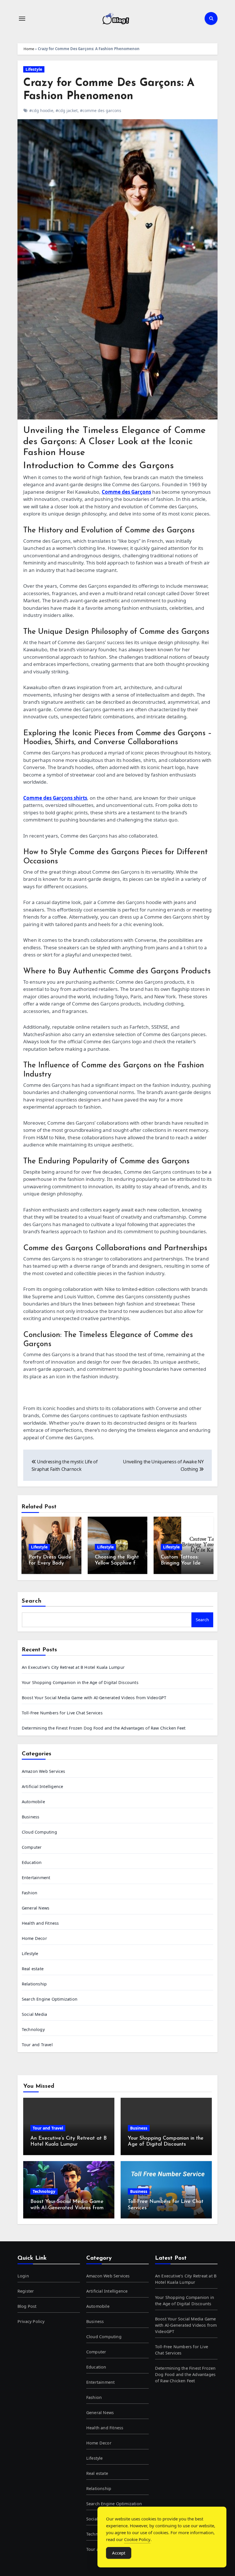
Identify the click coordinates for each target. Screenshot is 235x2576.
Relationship (34, 1984)
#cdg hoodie (41, 110)
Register (26, 2291)
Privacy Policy (31, 2321)
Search (32, 1601)
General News (36, 1908)
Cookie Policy (137, 2539)
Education (32, 1862)
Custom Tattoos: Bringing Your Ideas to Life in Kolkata (183, 1564)
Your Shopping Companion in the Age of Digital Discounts (80, 1682)
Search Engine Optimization (50, 1999)
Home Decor (34, 1938)
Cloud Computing (39, 1832)
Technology (33, 2029)
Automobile (33, 1802)
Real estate (33, 1969)
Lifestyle (34, 69)
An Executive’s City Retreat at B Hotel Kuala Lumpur (73, 1667)
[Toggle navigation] (22, 19)
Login (23, 2276)
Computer (32, 1847)
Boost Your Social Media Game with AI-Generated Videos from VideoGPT (94, 1698)
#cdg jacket (67, 110)
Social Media (34, 2014)
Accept (119, 2553)
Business (31, 1817)
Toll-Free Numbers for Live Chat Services (62, 1713)
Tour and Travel (37, 2045)
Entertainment (36, 1878)
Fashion (30, 1893)
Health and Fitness (40, 1923)
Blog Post (27, 2306)
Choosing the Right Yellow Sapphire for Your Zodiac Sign (117, 1564)
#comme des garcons (101, 110)
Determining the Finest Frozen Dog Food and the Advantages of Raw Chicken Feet (104, 1728)
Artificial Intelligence (43, 1786)
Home (29, 49)
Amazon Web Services (44, 1771)
